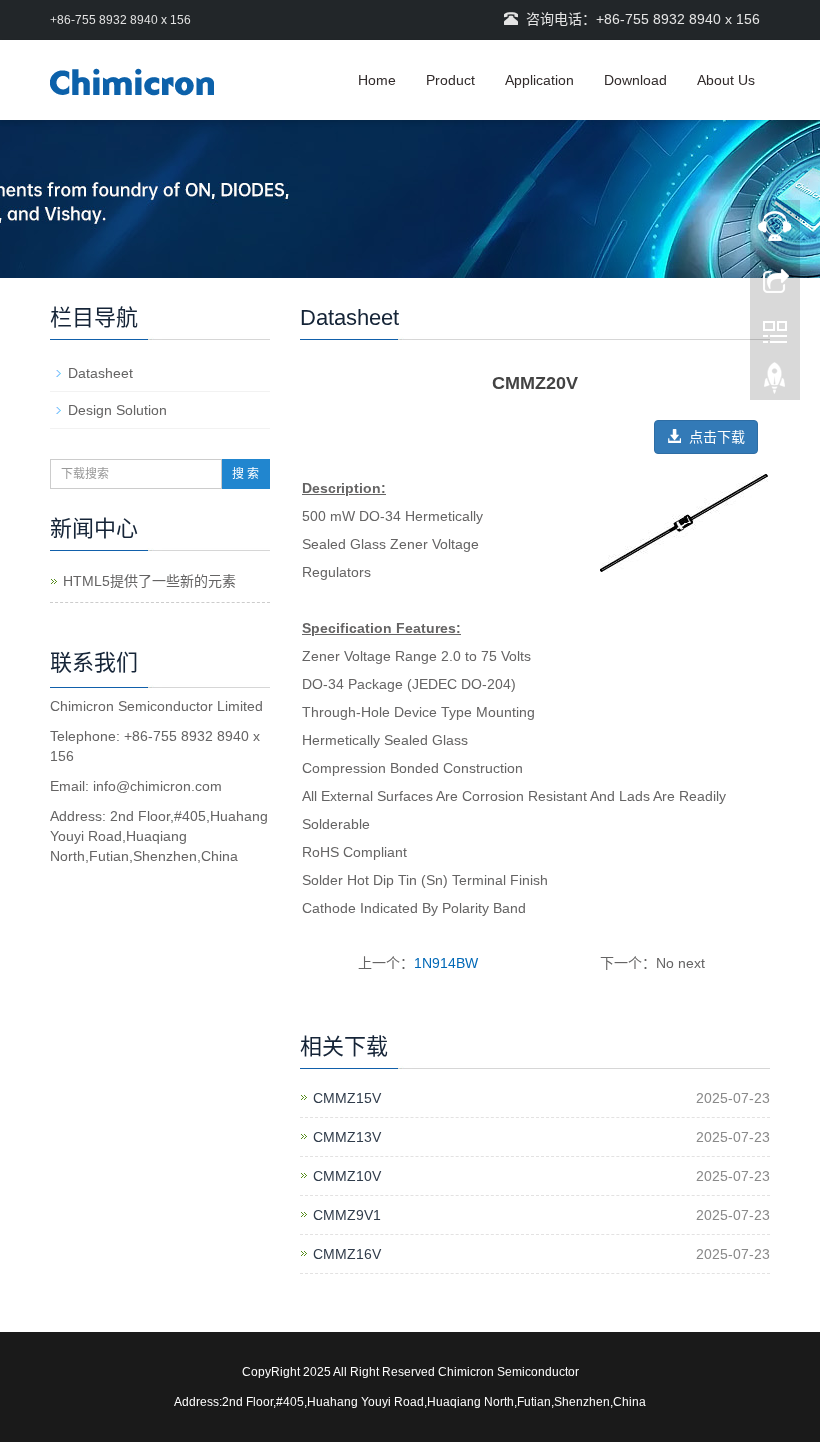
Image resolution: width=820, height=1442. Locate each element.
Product (450, 80)
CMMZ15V (347, 1098)
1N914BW (446, 963)
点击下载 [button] (713, 437)
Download (635, 80)
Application (539, 80)
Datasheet (100, 373)
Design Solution (117, 410)
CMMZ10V (347, 1176)
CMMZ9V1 (347, 1215)
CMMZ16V (347, 1254)
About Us (726, 80)
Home (377, 80)
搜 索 (245, 474)
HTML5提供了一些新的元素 (149, 581)
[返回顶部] (775, 383)
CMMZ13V (347, 1137)
